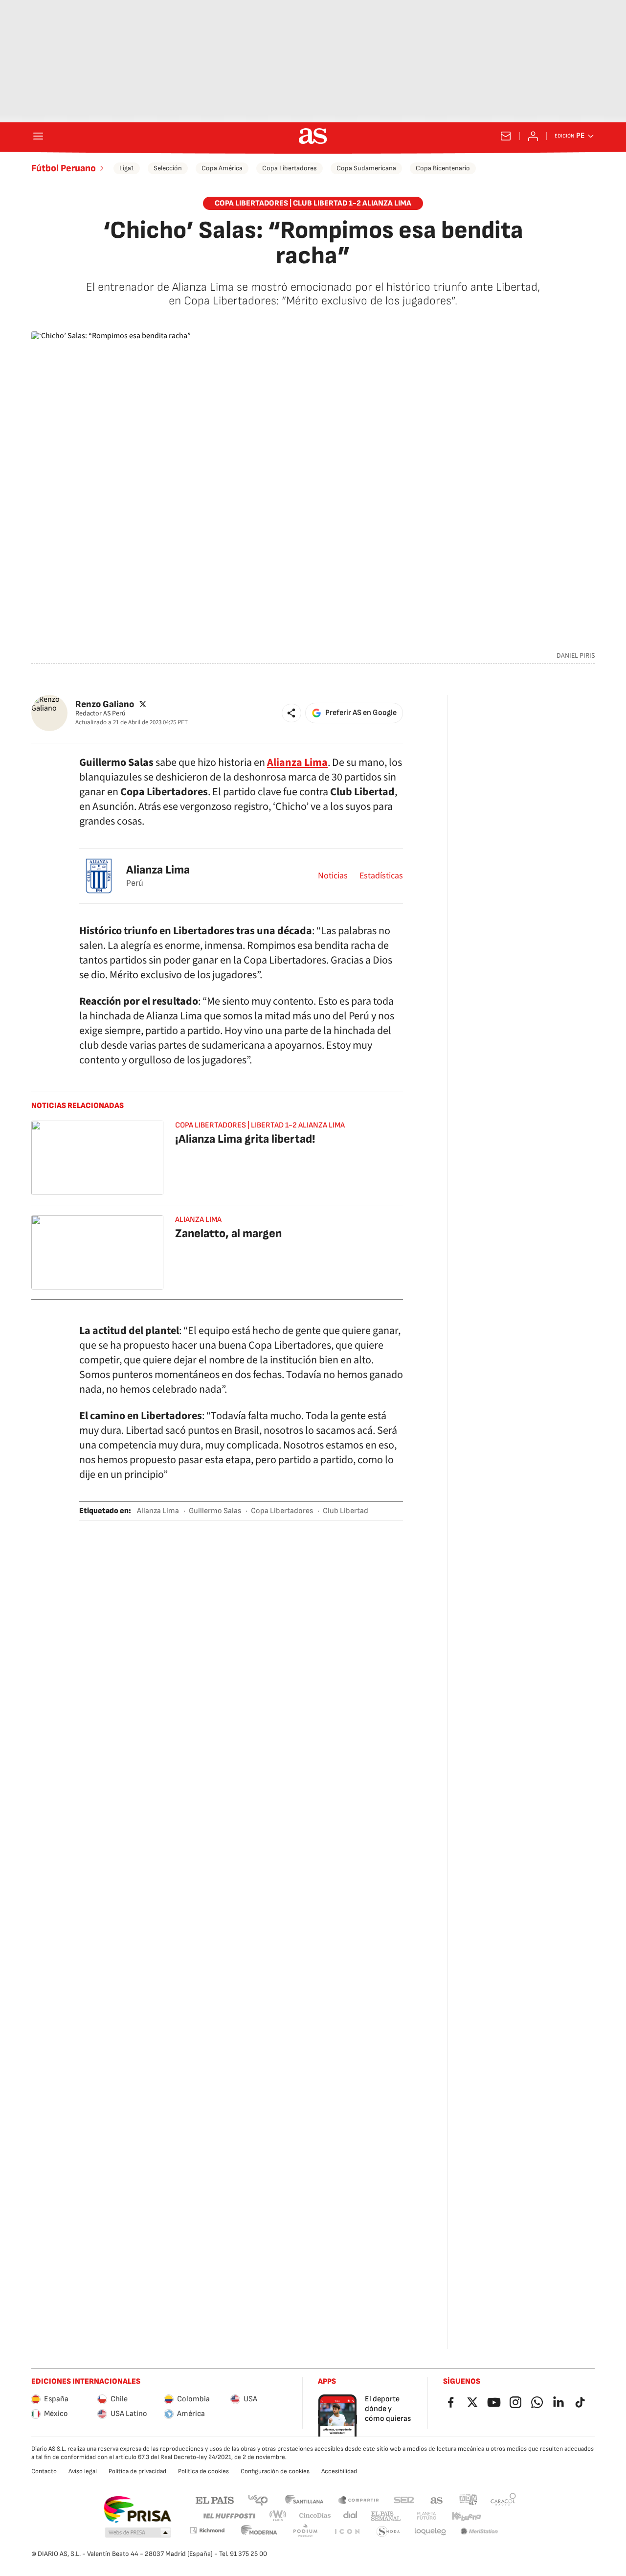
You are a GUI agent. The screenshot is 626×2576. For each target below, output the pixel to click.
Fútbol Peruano (64, 168)
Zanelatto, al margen (228, 1233)
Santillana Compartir (358, 2499)
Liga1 (127, 168)
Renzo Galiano (105, 704)
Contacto (44, 2471)
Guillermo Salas (215, 1511)
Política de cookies (203, 2471)
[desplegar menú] (38, 136)
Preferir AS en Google (361, 713)
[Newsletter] (506, 136)
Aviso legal (83, 2471)
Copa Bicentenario (443, 168)
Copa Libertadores (290, 168)
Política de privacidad (137, 2471)
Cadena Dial (351, 2516)
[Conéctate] (533, 136)
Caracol (503, 2499)
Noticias (333, 876)
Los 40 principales (258, 2499)
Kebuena (466, 2516)
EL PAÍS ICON (347, 2532)
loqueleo (430, 2532)
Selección (168, 168)
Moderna (259, 2532)
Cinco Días (315, 2516)
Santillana (304, 2499)
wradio (278, 2516)
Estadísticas (381, 876)
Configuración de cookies (275, 2471)
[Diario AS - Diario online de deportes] (313, 136)
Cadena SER (404, 2499)
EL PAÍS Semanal (386, 2516)
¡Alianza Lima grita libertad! (245, 1139)
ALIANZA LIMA (198, 1220)
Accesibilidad (339, 2471)
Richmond (207, 2530)
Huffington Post (229, 2516)
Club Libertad (346, 1511)
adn (468, 2499)
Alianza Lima (158, 870)
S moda (388, 2532)
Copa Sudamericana (366, 168)
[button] (291, 713)
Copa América (222, 168)
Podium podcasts (305, 2532)
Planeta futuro (426, 2516)
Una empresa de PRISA (137, 2509)
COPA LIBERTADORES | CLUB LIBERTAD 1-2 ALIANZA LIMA (313, 203)
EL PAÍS (215, 2499)
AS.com (437, 2499)
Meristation (479, 2532)
